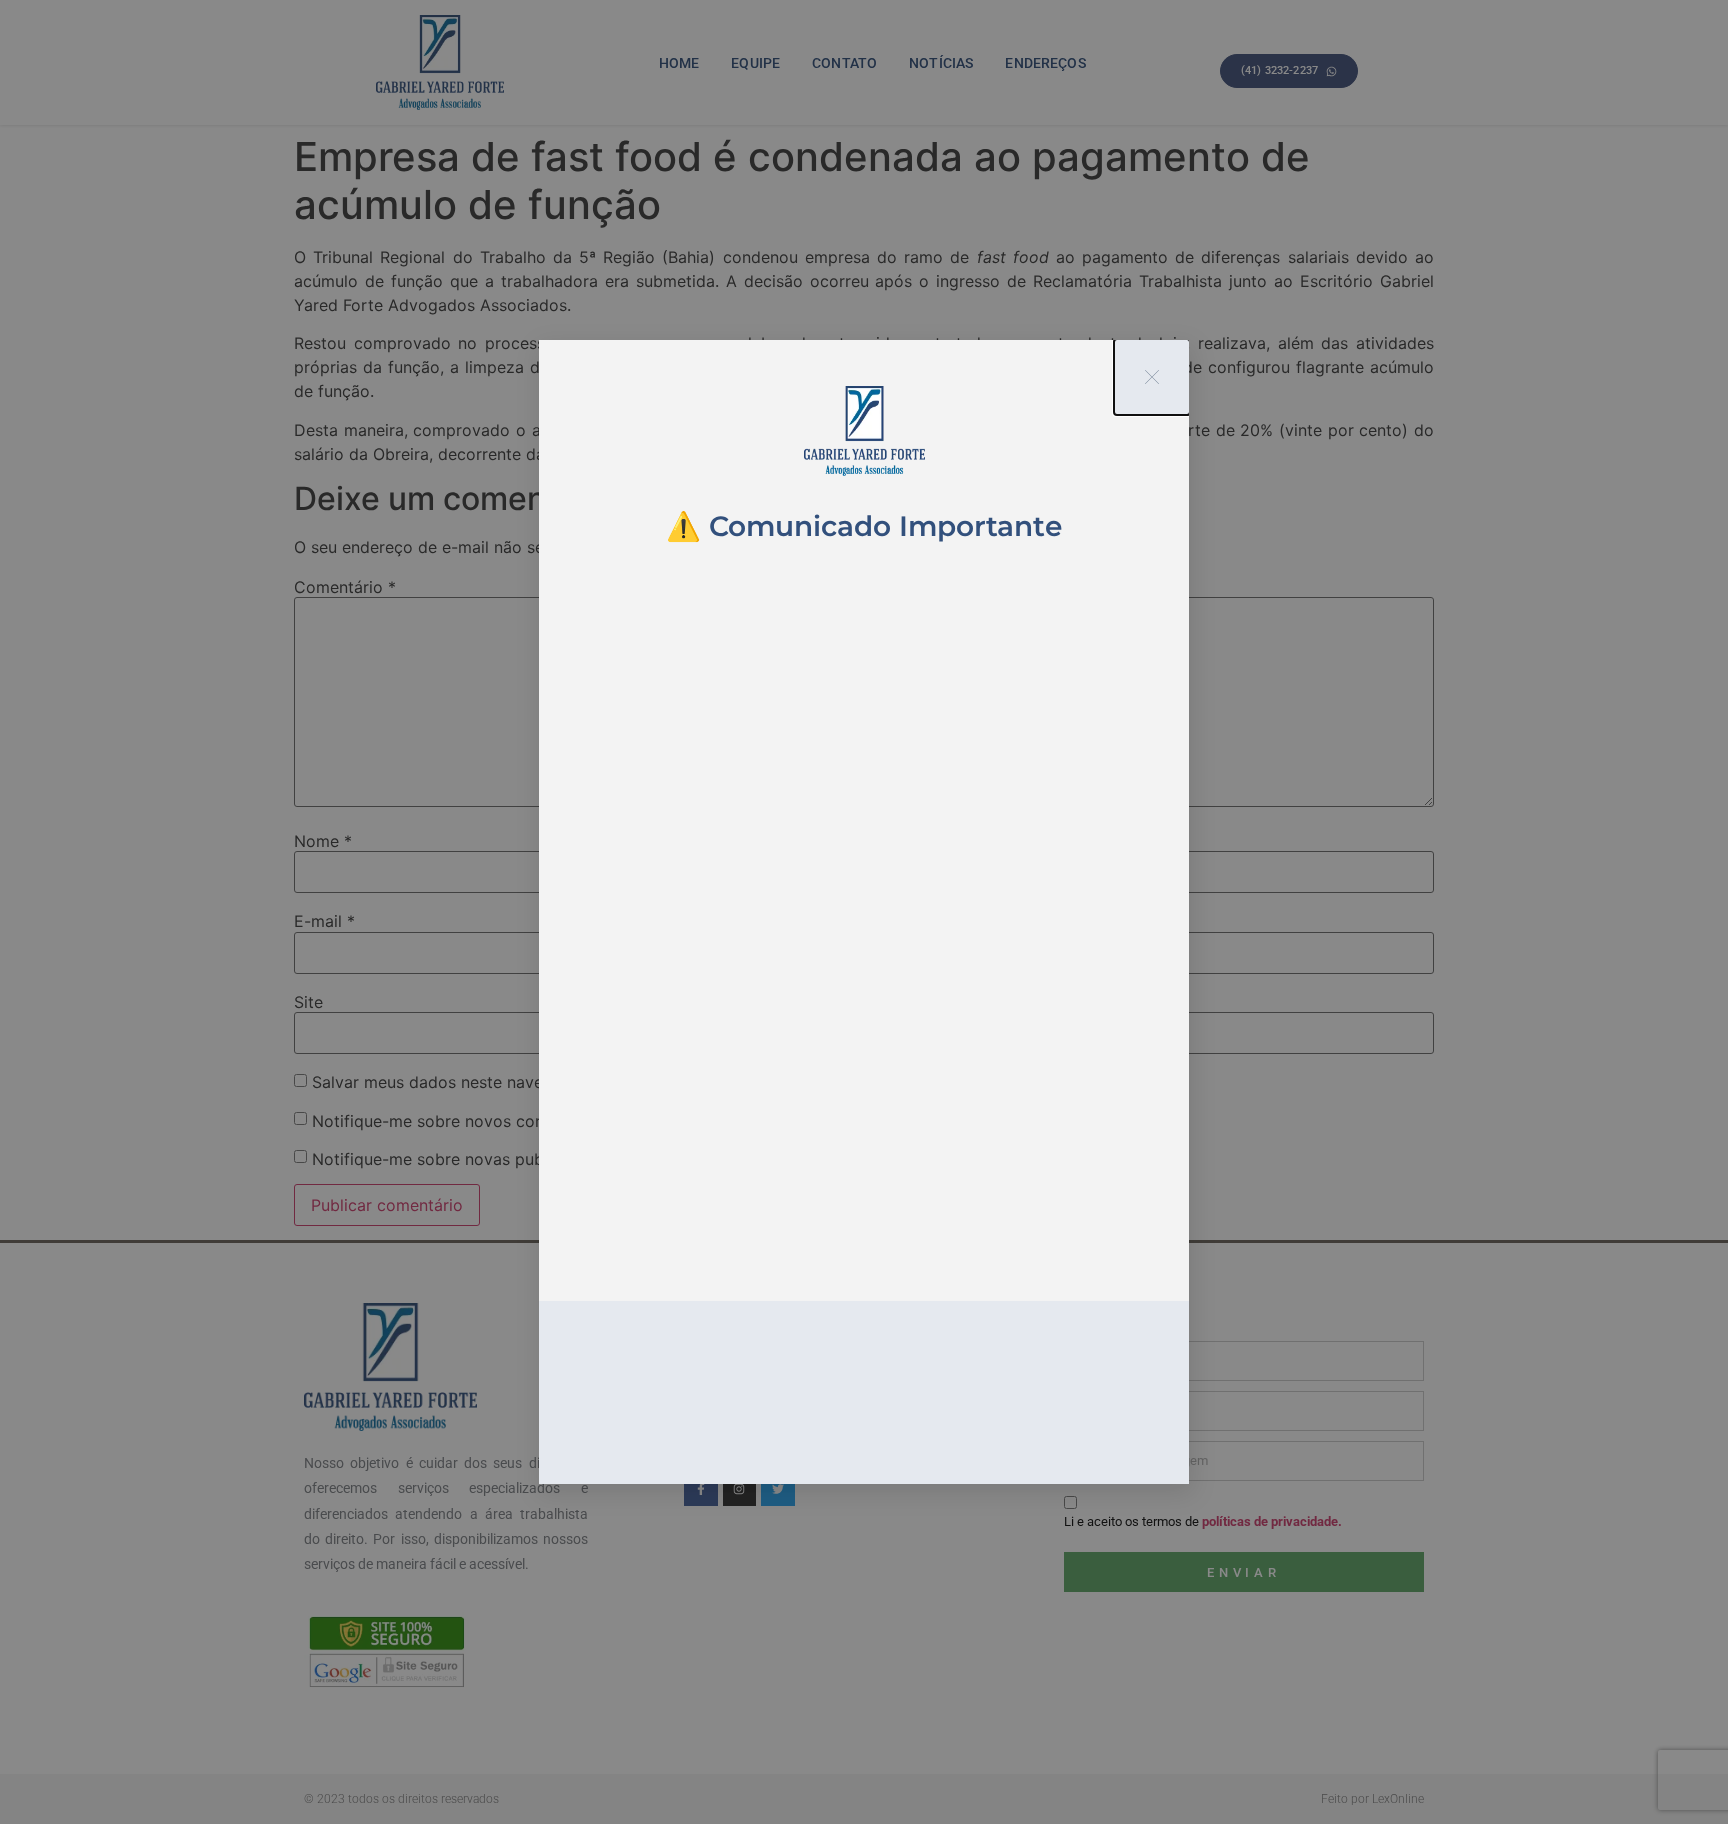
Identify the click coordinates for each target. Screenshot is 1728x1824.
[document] (864, 912)
